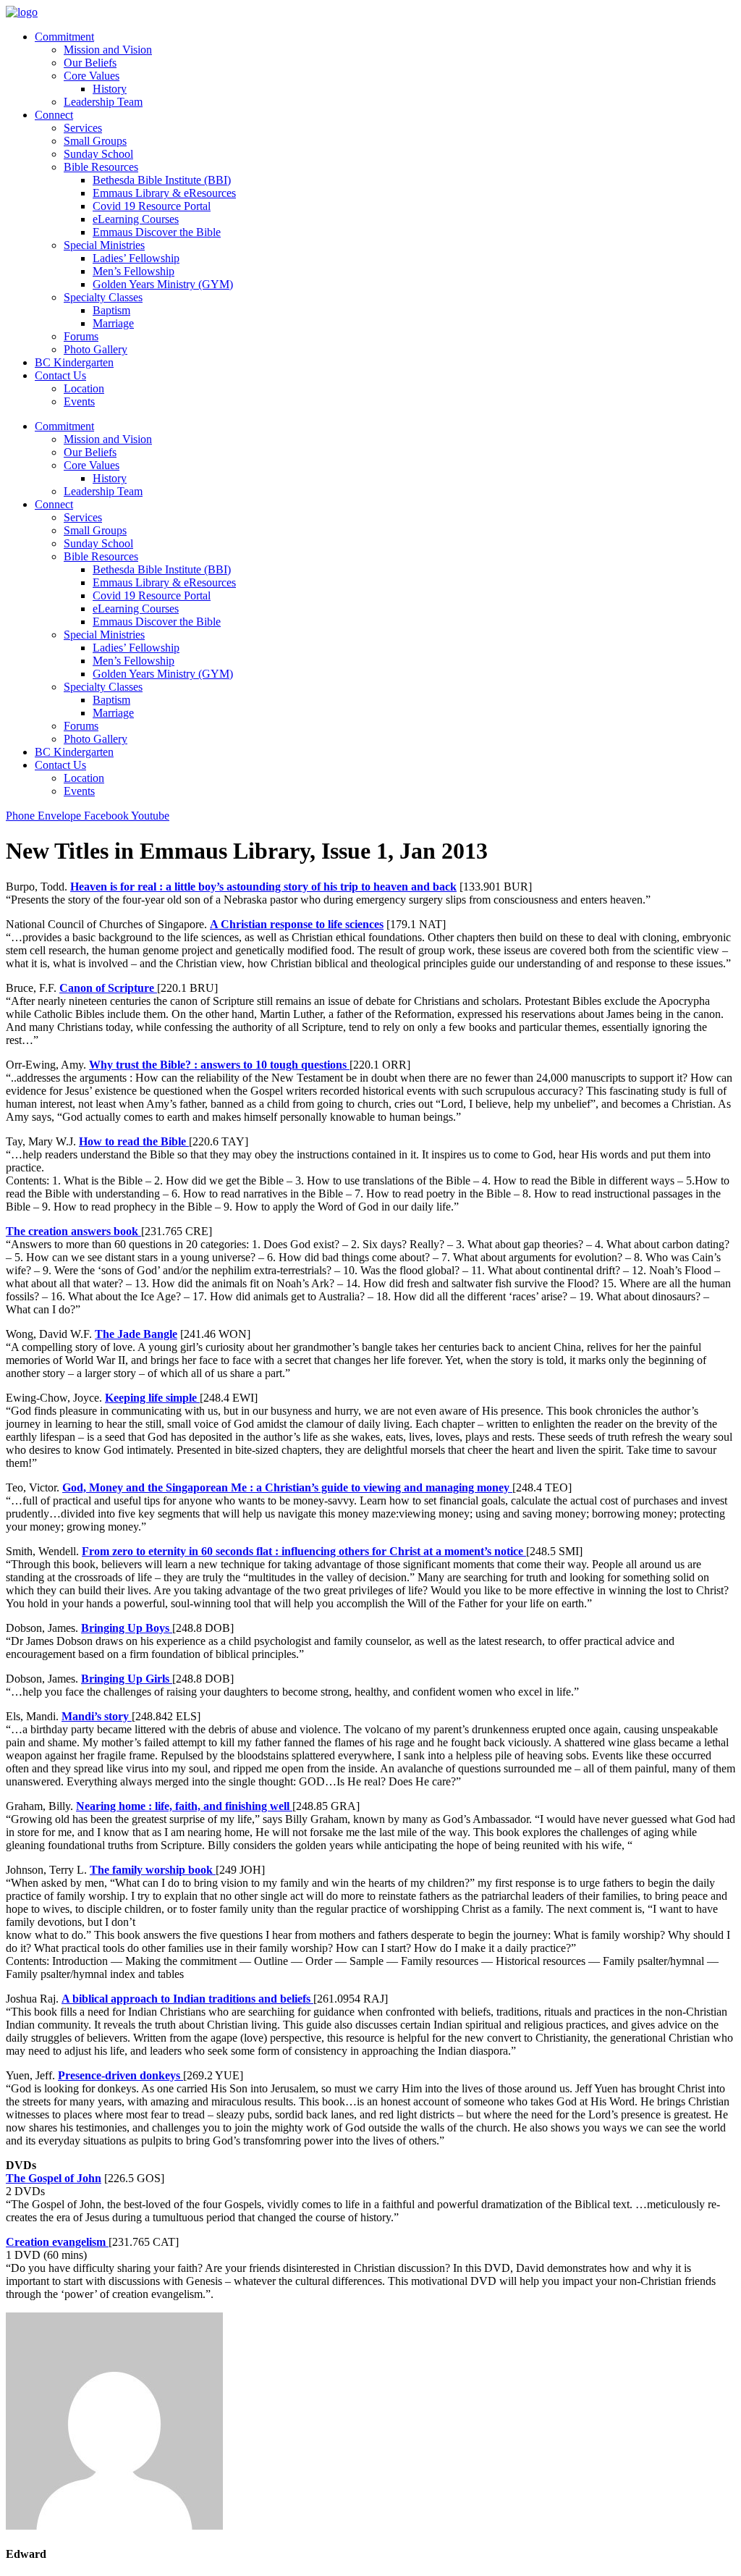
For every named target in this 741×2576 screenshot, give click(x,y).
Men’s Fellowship (134, 271)
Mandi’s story (97, 1716)
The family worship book (153, 1870)
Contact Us (60, 375)
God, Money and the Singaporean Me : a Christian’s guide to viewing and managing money (287, 1487)
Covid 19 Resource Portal (152, 206)
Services (83, 128)
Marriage (113, 323)
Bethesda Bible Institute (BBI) (162, 180)
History (110, 89)
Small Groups (95, 141)
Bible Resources (101, 167)
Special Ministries (104, 245)
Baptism (111, 310)
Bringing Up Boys (127, 1628)
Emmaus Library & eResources (164, 193)
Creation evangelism (57, 2242)
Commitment (64, 37)
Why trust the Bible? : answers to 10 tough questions (219, 1065)
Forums (81, 336)
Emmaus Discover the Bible (157, 232)
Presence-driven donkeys (120, 2075)
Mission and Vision (108, 50)
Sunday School (98, 154)
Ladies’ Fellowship (136, 258)
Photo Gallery (96, 349)
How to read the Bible (134, 1141)
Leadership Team (103, 102)
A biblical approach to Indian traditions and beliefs (187, 1999)
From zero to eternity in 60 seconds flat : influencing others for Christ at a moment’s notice (304, 1551)
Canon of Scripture (108, 988)
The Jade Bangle (136, 1334)
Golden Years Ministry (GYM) (163, 284)
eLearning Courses (136, 219)
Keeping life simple (152, 1398)
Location (84, 388)
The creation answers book (73, 1231)
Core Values (92, 76)
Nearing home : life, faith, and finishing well (184, 1806)
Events (79, 401)
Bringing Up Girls (127, 1679)
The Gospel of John (54, 2178)
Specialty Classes (103, 297)
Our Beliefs (90, 63)
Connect (54, 115)
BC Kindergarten (74, 362)
